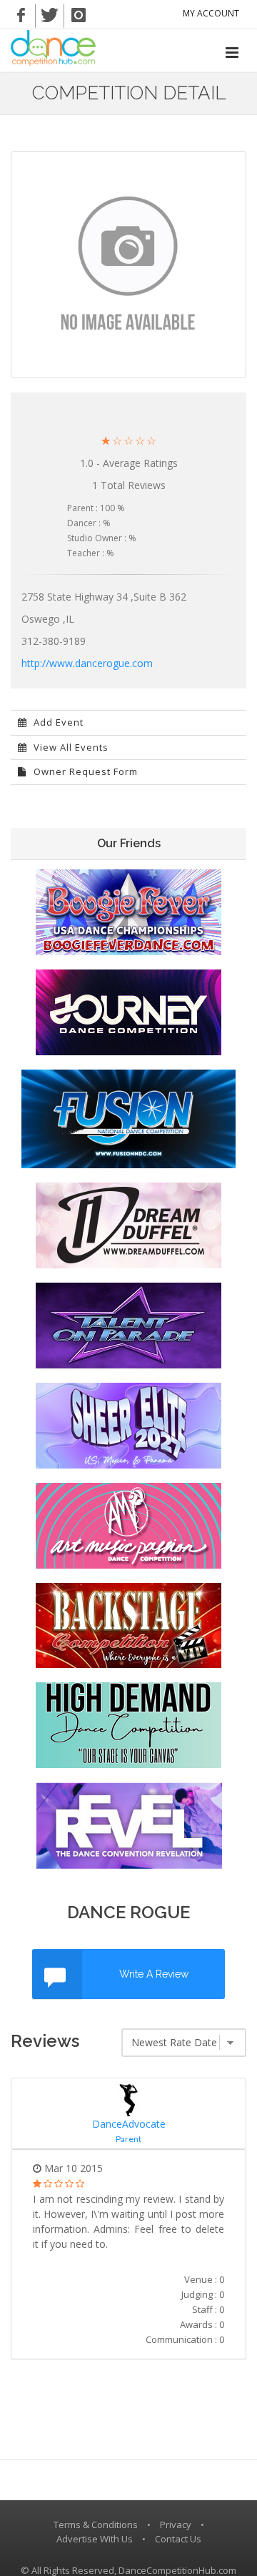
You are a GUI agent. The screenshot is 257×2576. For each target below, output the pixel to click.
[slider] (128, 441)
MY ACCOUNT (211, 13)
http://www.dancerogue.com (87, 663)
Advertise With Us (95, 2539)
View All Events (70, 747)
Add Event (57, 722)
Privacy (176, 2525)
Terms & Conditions (96, 2525)
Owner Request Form (84, 771)
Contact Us (178, 2539)
